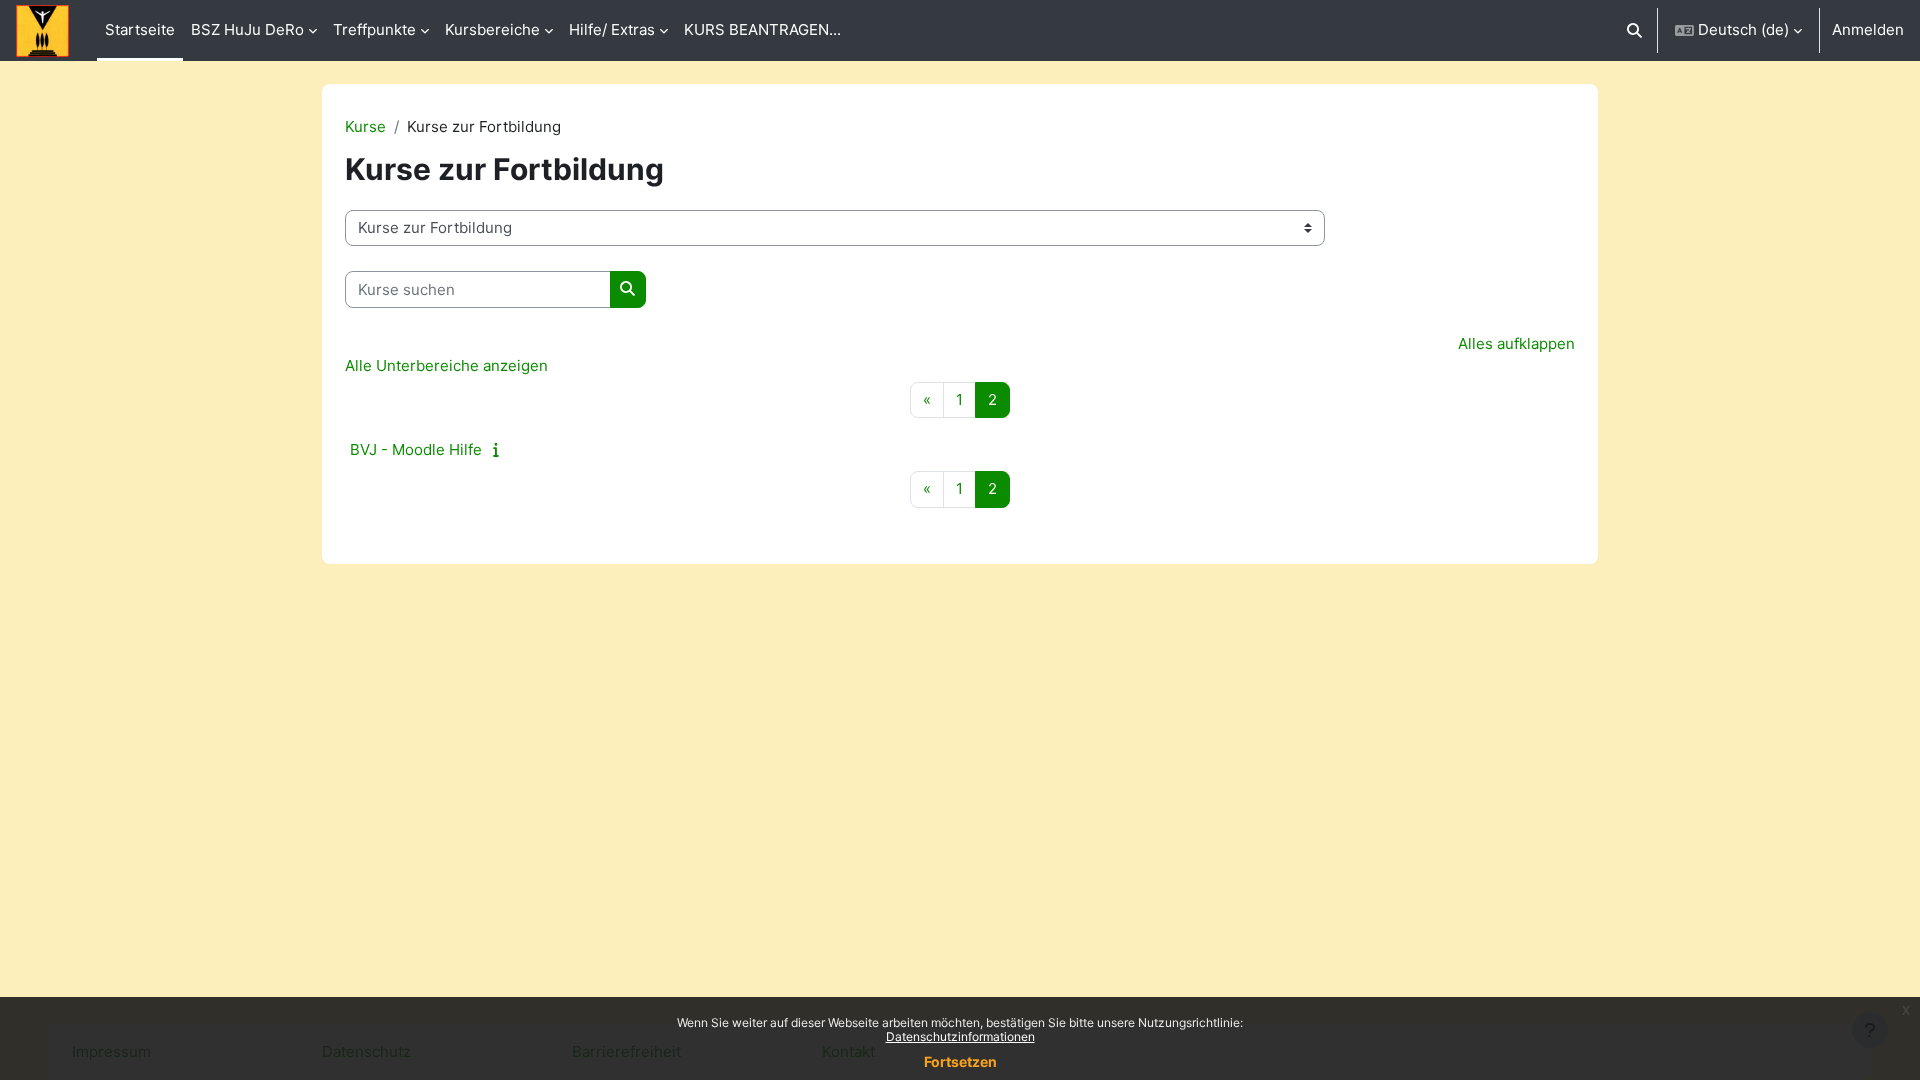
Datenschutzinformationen (960, 1036)
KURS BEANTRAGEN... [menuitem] (762, 29)
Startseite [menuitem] (140, 29)
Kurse (365, 126)
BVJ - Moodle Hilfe (416, 449)
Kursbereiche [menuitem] (492, 29)
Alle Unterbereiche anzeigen (446, 365)
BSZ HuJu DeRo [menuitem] (247, 29)
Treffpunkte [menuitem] (374, 29)
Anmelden (1868, 29)
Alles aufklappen (1516, 343)
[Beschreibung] (500, 449)
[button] (1635, 30)
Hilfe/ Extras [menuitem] (612, 29)
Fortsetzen (960, 1061)
